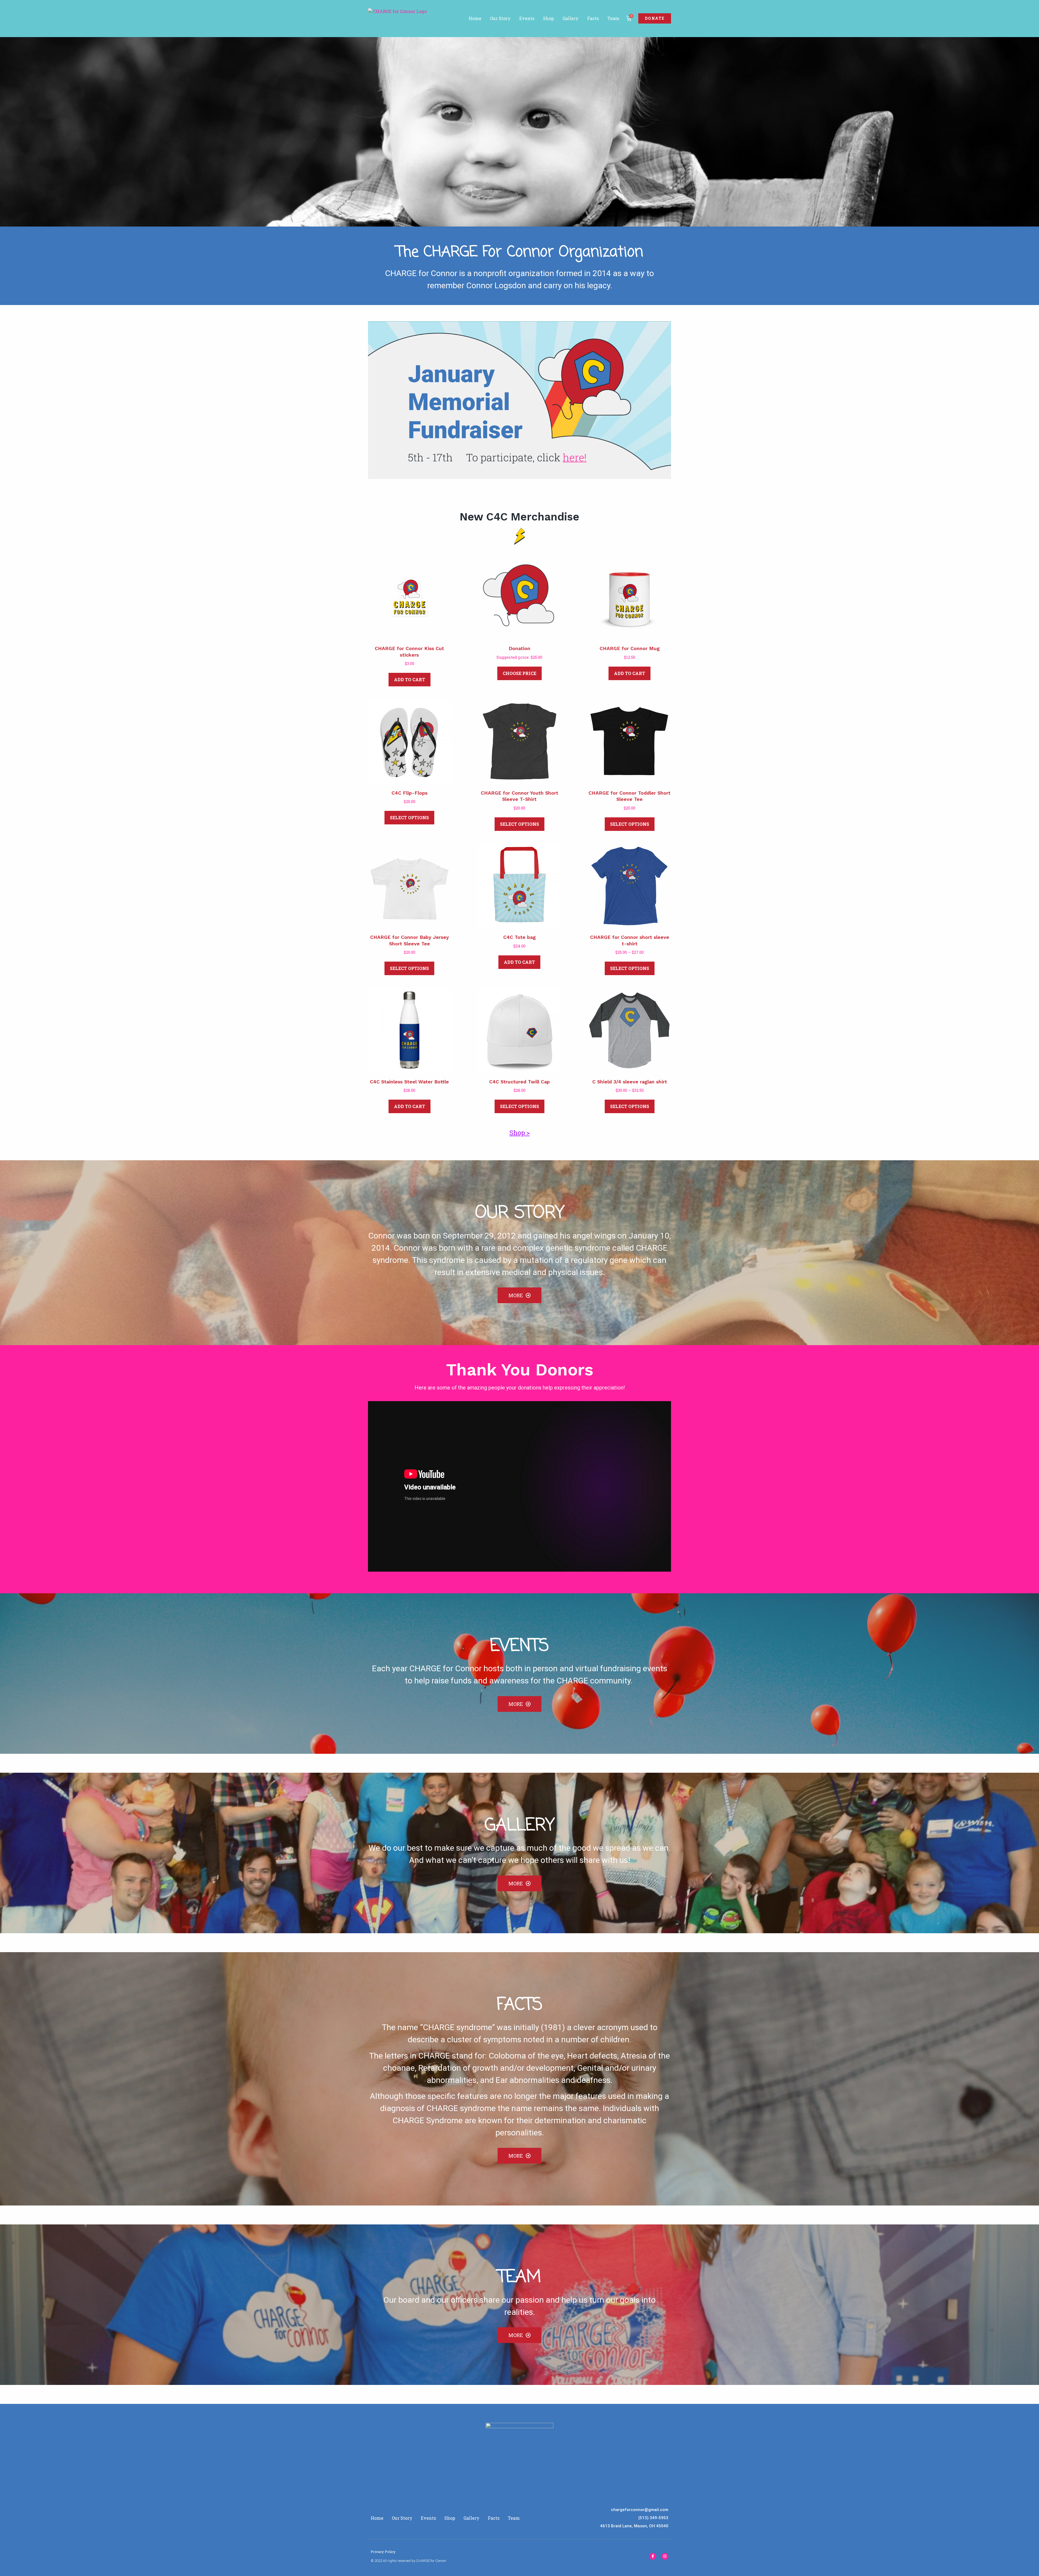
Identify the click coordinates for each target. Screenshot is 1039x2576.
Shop (548, 18)
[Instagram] (665, 2556)
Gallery (571, 18)
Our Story (500, 18)
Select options (409, 817)
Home (475, 18)
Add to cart (410, 679)
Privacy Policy (383, 2552)
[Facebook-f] (653, 2556)
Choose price (519, 673)
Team (613, 18)
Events (527, 18)
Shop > (520, 1133)
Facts (593, 18)
